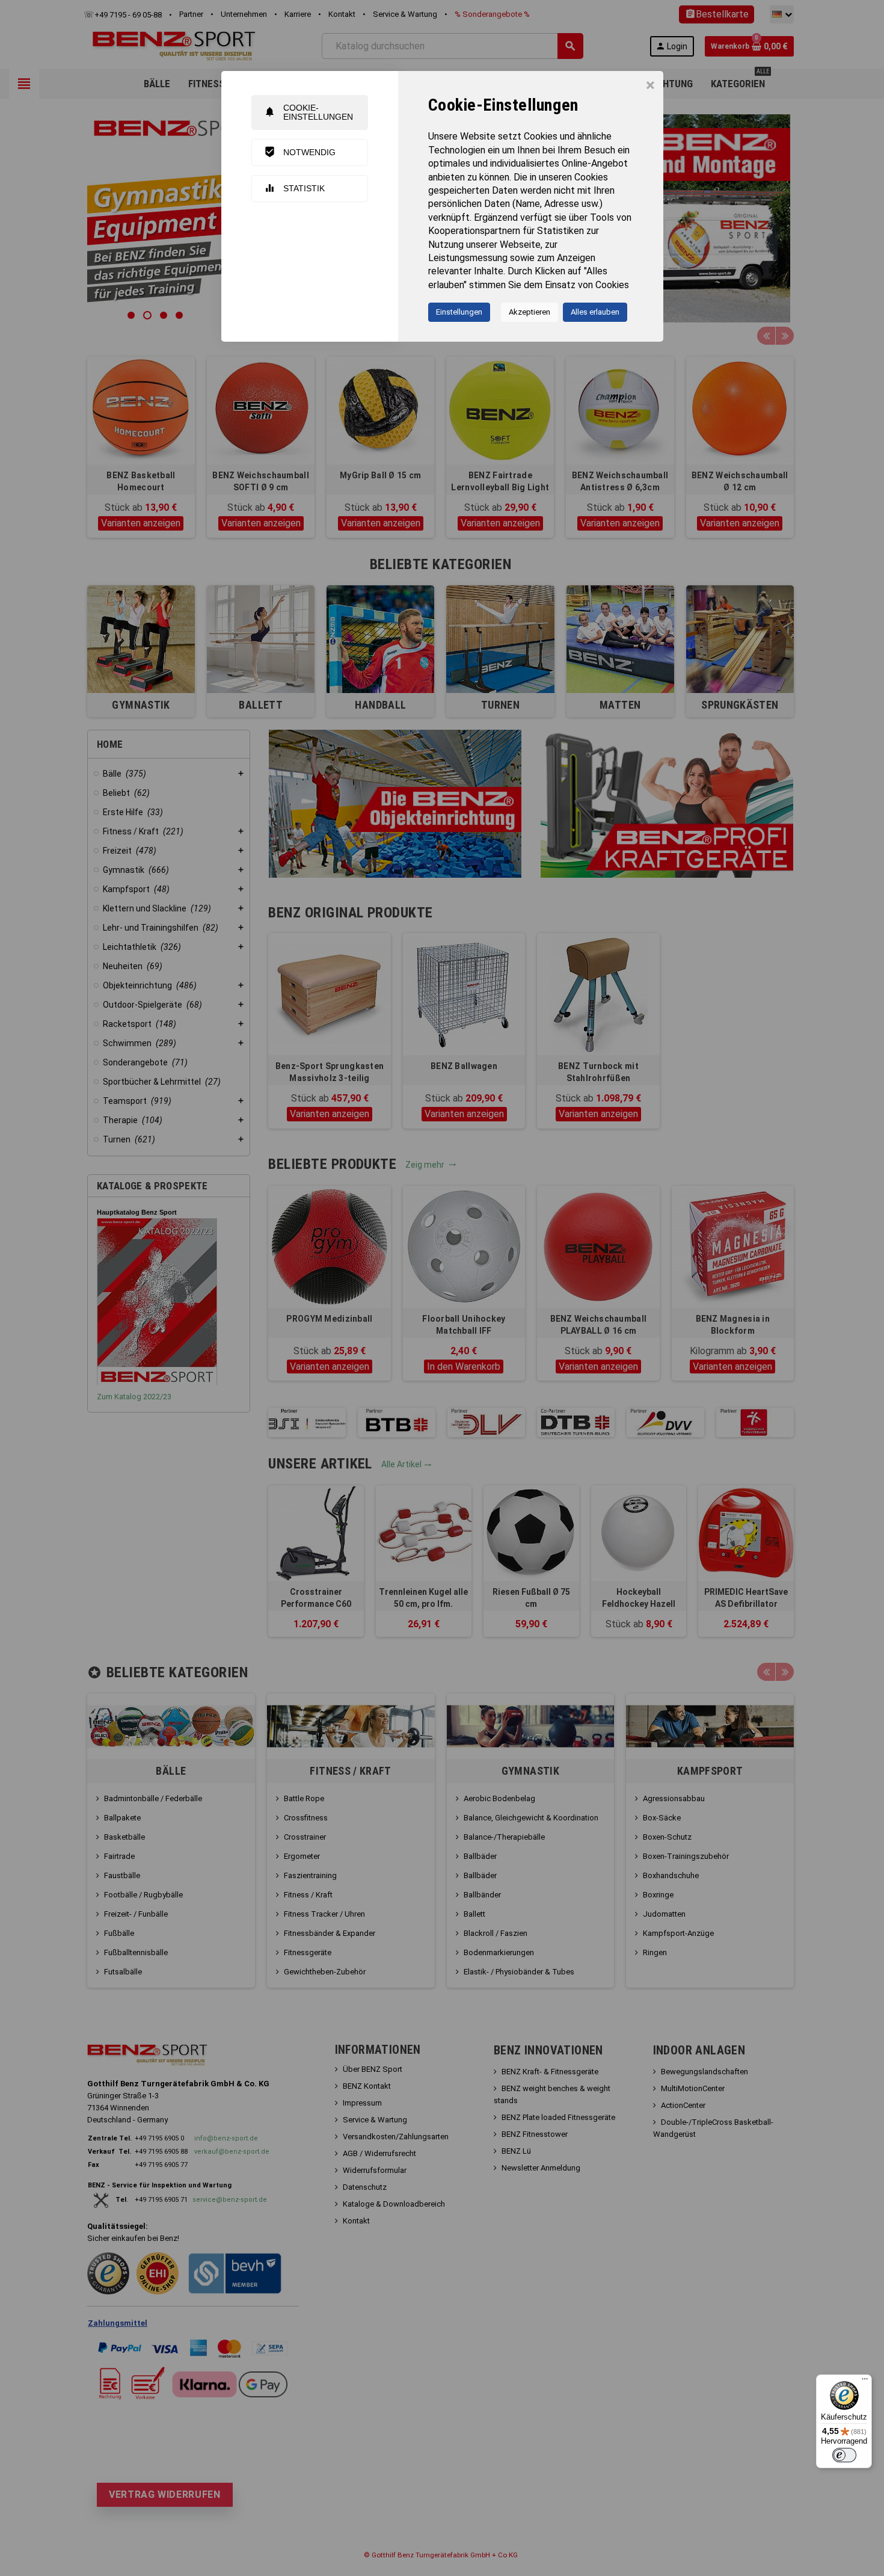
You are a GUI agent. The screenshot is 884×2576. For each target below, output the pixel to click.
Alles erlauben (595, 312)
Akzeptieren (529, 312)
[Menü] (865, 2382)
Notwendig (300, 152)
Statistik (294, 188)
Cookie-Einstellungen (308, 112)
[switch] (844, 2455)
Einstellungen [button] (459, 312)
